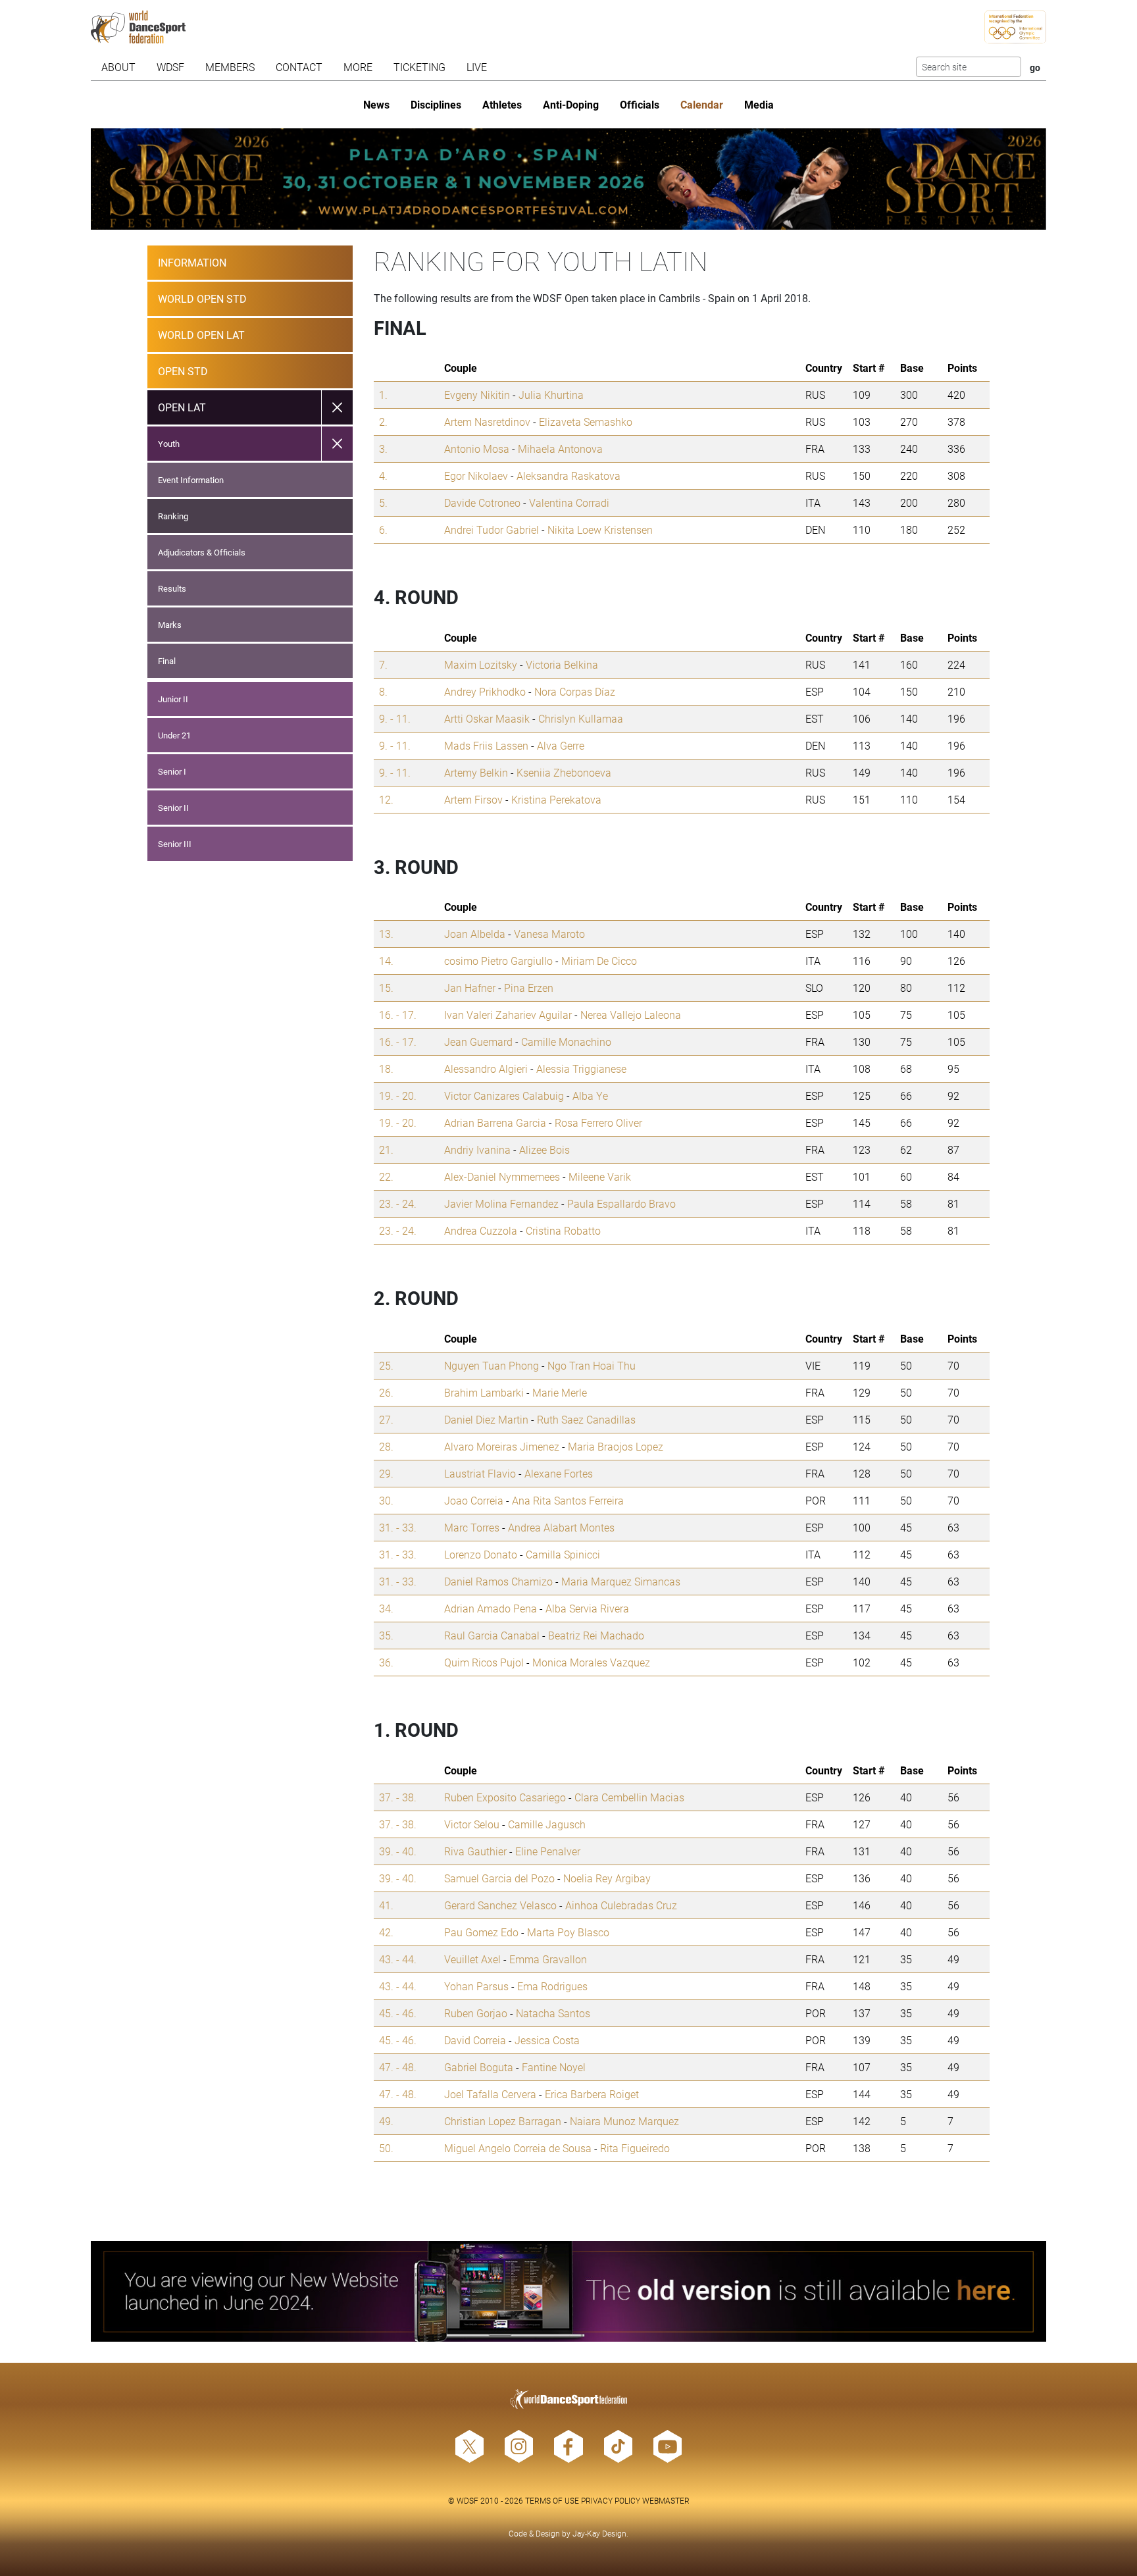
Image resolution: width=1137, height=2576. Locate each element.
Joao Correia (474, 1500)
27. (386, 1419)
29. (386, 1473)
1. (383, 395)
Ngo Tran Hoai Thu (592, 1365)
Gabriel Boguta (479, 2067)
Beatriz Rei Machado (596, 1635)
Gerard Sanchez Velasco (500, 1905)
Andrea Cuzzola (481, 1230)
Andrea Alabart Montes (561, 1527)
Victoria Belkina (562, 664)
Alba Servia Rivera (587, 1608)
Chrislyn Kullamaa (581, 718)
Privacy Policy (611, 2500)
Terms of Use (552, 2500)
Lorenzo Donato (481, 1554)
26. (386, 1392)
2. (383, 422)
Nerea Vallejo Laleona (631, 1015)
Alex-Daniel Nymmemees (502, 1176)
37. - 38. (398, 1797)
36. (386, 1662)
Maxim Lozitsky (481, 664)
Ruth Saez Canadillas (586, 1419)
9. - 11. (395, 718)
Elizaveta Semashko (586, 422)
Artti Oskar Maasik (487, 718)
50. (386, 2148)
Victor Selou (472, 1824)
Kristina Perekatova (556, 799)
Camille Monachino (566, 1042)
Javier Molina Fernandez (501, 1203)
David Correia (475, 2040)
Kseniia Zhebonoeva (564, 772)
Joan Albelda (475, 934)
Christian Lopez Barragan (503, 2121)
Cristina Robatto (563, 1230)
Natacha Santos (553, 2013)
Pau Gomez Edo (481, 1932)
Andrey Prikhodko (485, 691)
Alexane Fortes (559, 1473)
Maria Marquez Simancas (621, 1581)
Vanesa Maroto (549, 934)
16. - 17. (398, 1015)
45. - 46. (398, 2013)
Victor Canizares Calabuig (504, 1095)
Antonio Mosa (477, 449)
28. (386, 1446)
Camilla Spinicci (563, 1554)
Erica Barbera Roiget (592, 2094)
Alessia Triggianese (581, 1069)
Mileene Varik (600, 1176)
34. (386, 1608)
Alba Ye (590, 1095)
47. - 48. (398, 2067)
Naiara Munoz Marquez (624, 2121)
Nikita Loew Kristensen (600, 529)
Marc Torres (472, 1527)
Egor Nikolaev (476, 476)
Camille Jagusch (547, 1824)
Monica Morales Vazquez (591, 1662)
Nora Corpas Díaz (575, 691)
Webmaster (666, 2500)
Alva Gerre (561, 745)
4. (383, 476)
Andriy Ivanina (477, 1149)
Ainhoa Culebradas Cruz (621, 1905)
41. (386, 1905)
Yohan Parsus (476, 1986)
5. (383, 502)
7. (383, 664)
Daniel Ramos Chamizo (498, 1581)
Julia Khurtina (551, 395)
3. (383, 449)
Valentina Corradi (569, 502)
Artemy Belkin (476, 772)
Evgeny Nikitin (477, 395)
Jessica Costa (547, 2040)
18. (386, 1069)
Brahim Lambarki (484, 1392)
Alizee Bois (544, 1149)
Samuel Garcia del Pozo (499, 1878)
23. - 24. (398, 1203)
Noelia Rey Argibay (607, 1878)
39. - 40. (398, 1851)
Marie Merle (560, 1392)
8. (383, 691)
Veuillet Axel (472, 1959)
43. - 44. (398, 1959)
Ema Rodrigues (552, 1986)
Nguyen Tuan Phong (492, 1365)
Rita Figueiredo (635, 2148)
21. (386, 1149)
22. (386, 1176)
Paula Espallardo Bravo (621, 1203)
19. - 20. (398, 1095)
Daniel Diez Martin (486, 1419)
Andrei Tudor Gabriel (492, 529)
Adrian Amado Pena (491, 1608)
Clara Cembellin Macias (629, 1797)
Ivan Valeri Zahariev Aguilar (508, 1015)
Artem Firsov (473, 799)
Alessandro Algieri (486, 1069)
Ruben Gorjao (476, 2013)
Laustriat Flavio (480, 1473)
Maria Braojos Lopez (616, 1446)
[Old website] (569, 2292)
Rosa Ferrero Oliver (598, 1122)
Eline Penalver (548, 1851)
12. (386, 799)
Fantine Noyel (554, 2067)
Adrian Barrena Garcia (495, 1122)
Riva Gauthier (475, 1851)
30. (386, 1500)
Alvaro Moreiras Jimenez (502, 1446)
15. (386, 988)
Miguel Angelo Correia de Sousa (518, 2148)
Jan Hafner (470, 988)
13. (386, 934)
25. (386, 1365)
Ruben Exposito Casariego (505, 1797)
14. (386, 961)
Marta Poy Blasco (568, 1932)
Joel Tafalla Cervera (490, 2094)
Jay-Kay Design (599, 2533)
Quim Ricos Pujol (484, 1662)
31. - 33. (398, 1527)
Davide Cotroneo (482, 502)
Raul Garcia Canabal (492, 1635)
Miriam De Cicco (599, 961)
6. (383, 529)
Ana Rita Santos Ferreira (568, 1500)
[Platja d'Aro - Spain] (569, 179)
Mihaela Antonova (560, 449)
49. (386, 2121)
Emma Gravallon (548, 1959)
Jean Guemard (478, 1042)
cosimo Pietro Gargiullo (498, 961)
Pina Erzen (529, 988)
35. (386, 1635)
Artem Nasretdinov (487, 422)
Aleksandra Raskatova (568, 476)
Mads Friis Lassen (486, 745)
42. (386, 1932)
